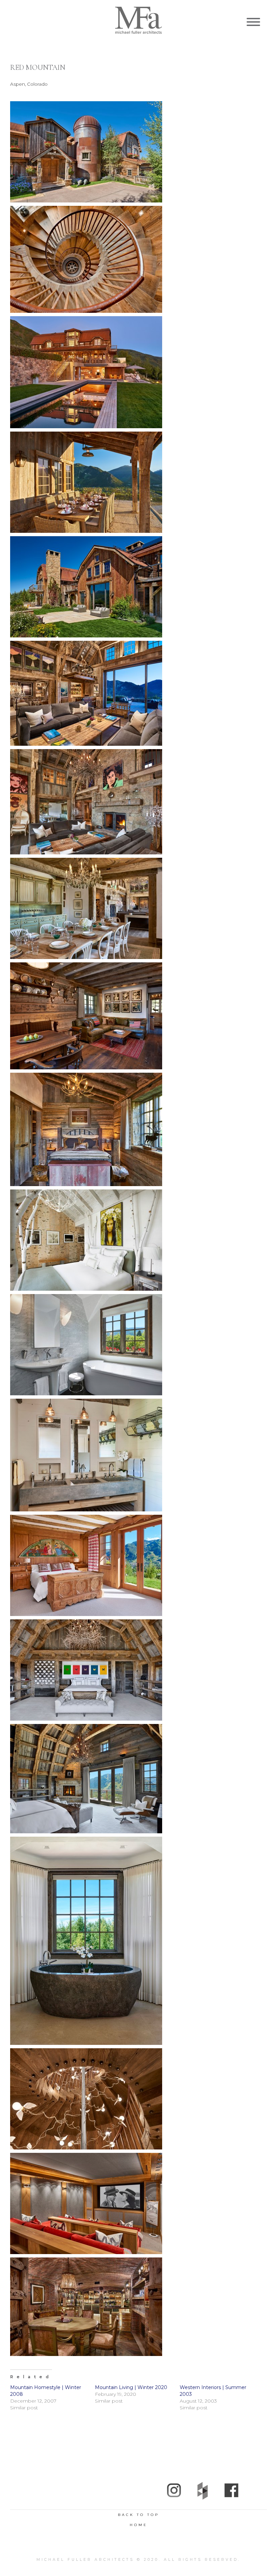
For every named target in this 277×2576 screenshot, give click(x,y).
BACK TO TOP (138, 2515)
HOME (139, 2525)
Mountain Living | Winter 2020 (131, 2387)
